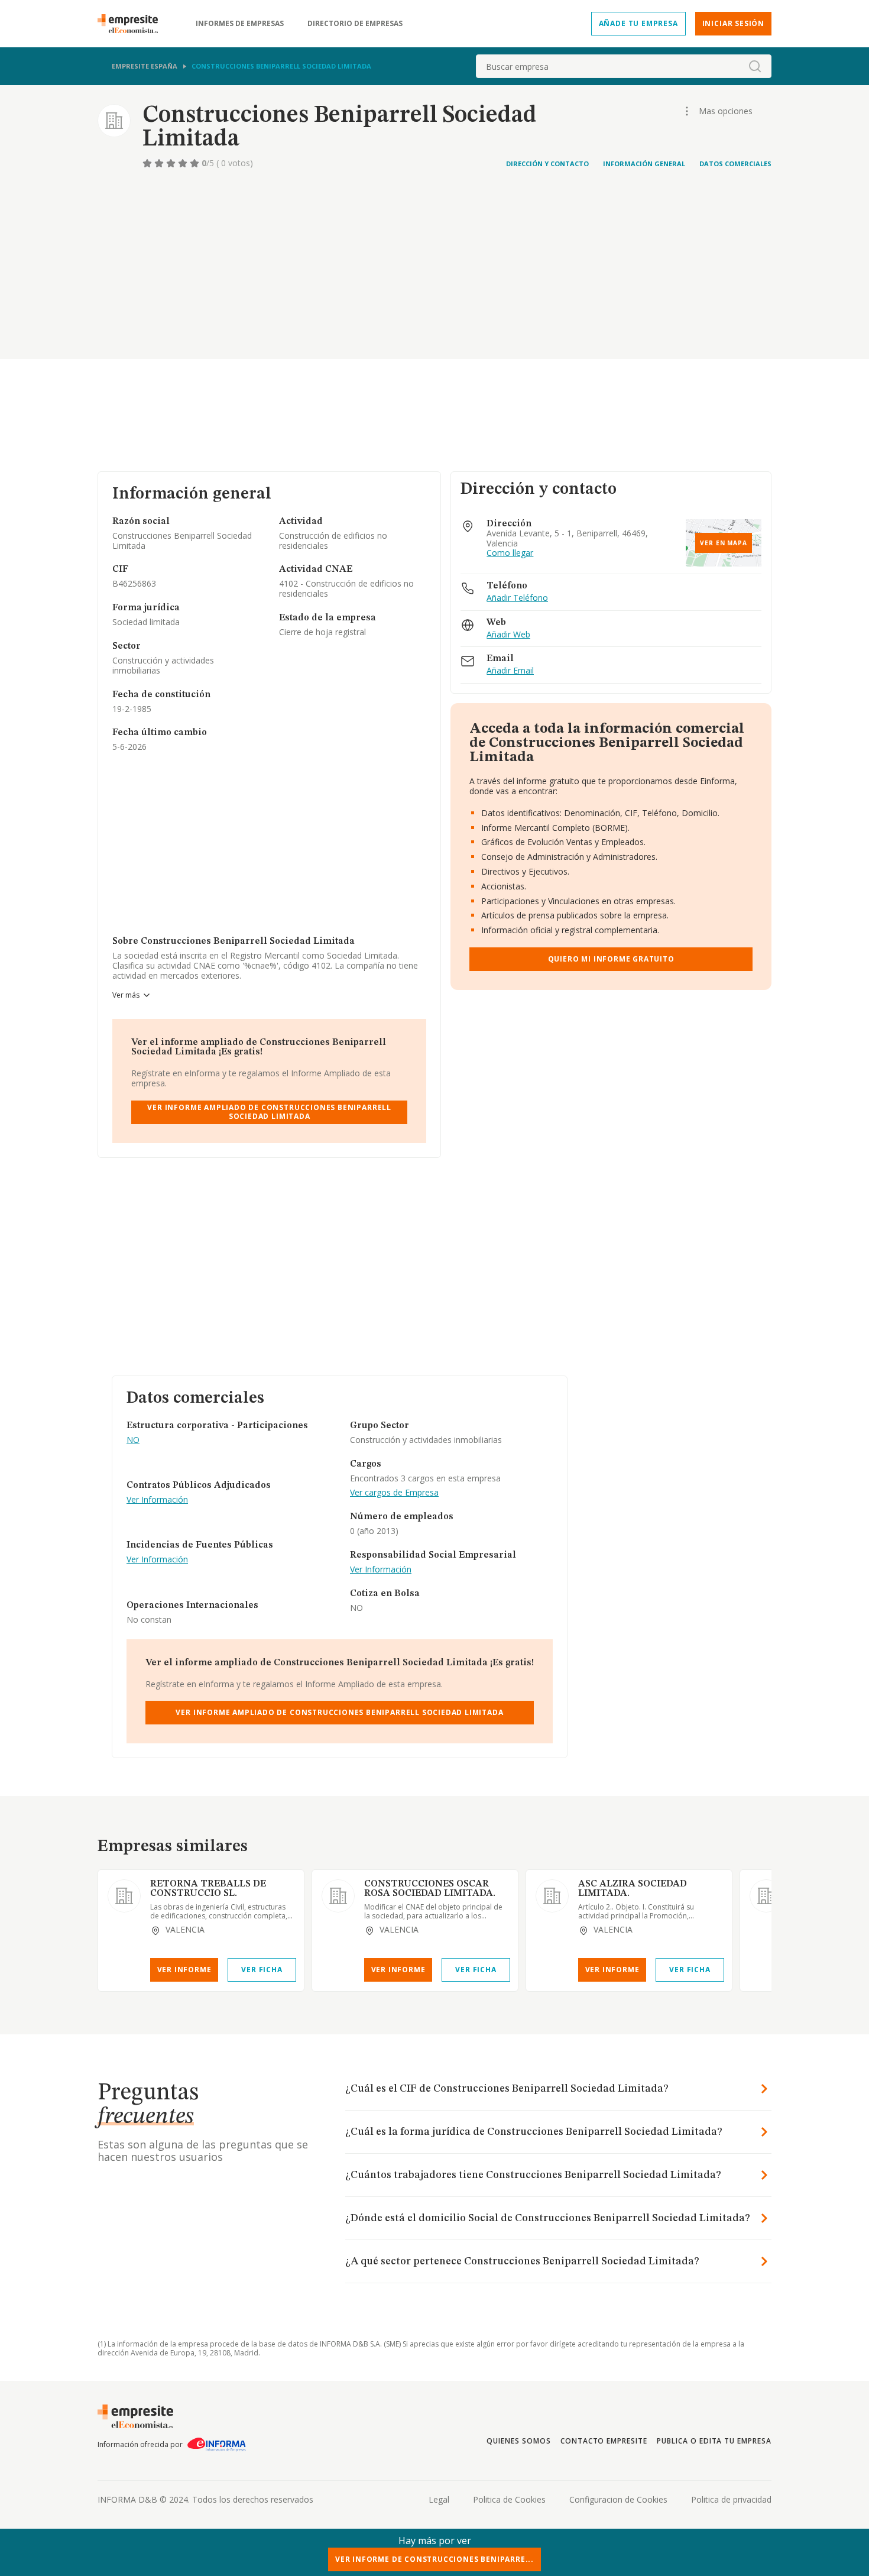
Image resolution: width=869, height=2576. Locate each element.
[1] (148, 163)
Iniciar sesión (733, 23)
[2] (160, 163)
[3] (172, 163)
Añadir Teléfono (517, 598)
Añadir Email (510, 671)
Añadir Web (508, 635)
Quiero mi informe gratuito (611, 959)
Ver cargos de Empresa (394, 1493)
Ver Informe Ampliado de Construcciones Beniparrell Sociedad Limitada (269, 1111)
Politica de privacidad (731, 2499)
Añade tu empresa (638, 23)
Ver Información (157, 1500)
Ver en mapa (724, 543)
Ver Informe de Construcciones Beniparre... (434, 2559)
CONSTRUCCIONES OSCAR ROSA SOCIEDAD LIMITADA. (430, 1889)
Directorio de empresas (355, 24)
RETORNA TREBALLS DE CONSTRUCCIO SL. (208, 1889)
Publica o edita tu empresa (714, 2441)
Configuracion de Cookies (618, 2499)
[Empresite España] (132, 24)
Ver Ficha (262, 1970)
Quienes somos (518, 2441)
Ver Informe (184, 1970)
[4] (184, 163)
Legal (439, 2499)
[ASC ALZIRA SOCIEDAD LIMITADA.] (552, 1896)
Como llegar (510, 553)
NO (133, 1440)
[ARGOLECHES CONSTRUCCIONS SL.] (766, 1896)
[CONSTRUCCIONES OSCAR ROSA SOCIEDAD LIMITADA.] (338, 1896)
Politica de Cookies (509, 2499)
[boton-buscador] (755, 66)
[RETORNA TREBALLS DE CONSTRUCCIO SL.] (124, 1896)
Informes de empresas (240, 24)
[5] (196, 163)
